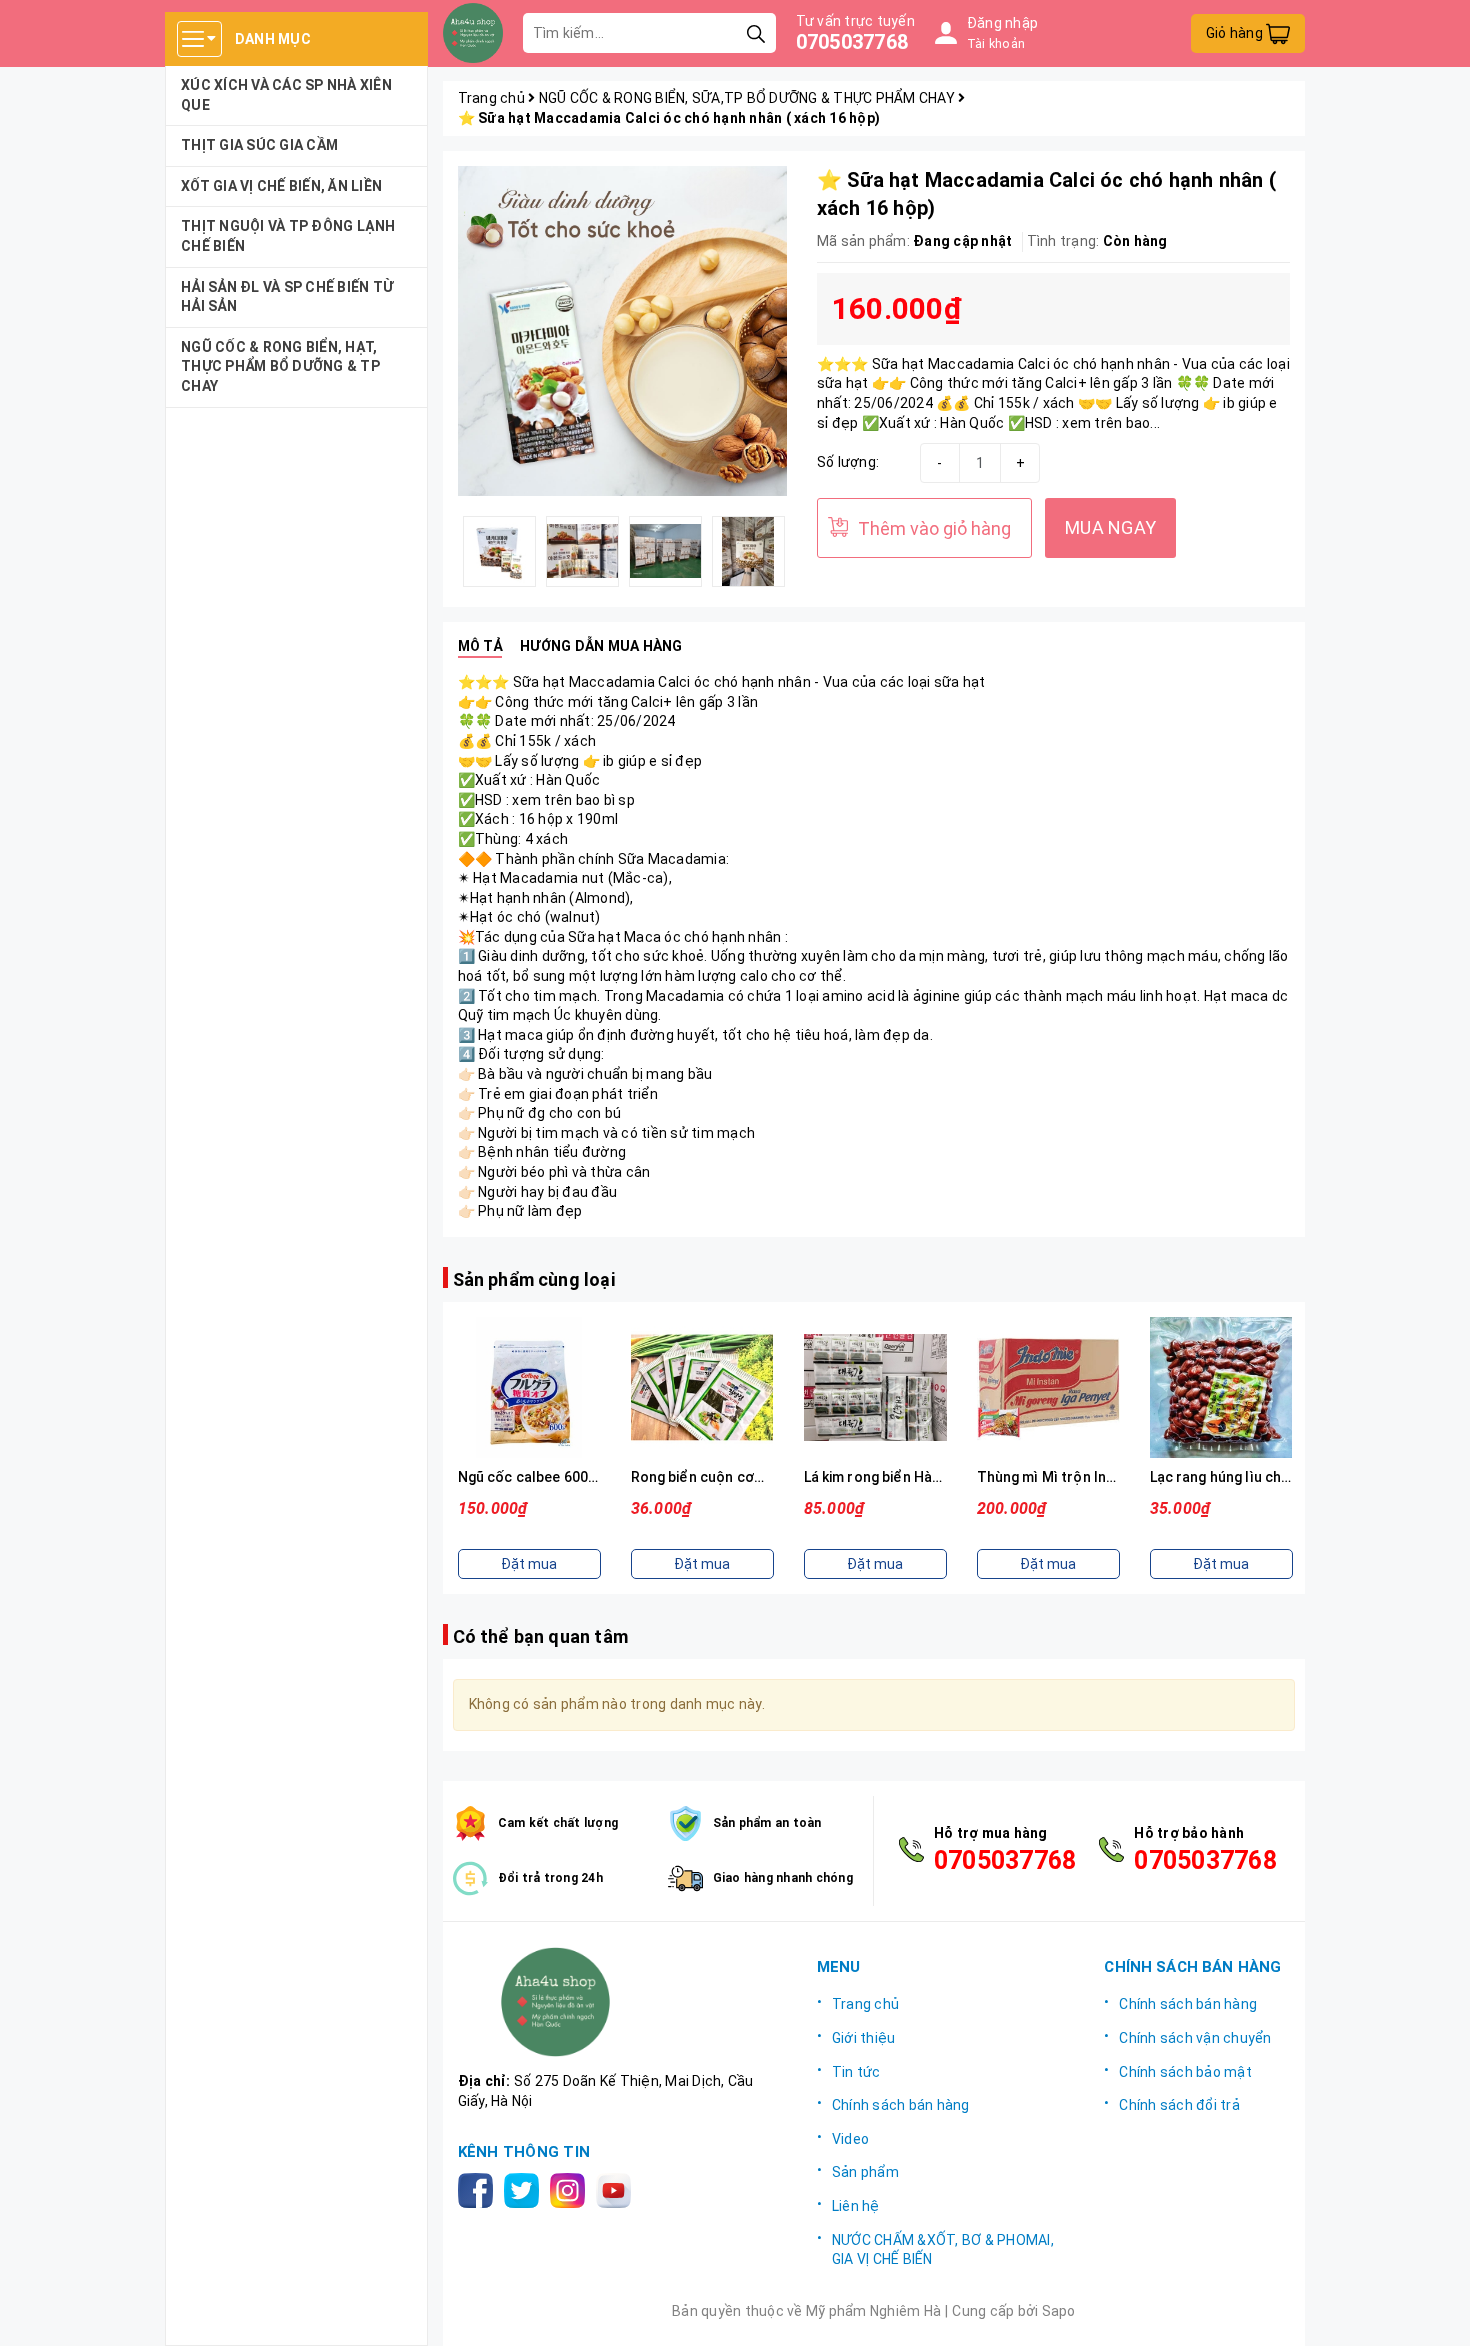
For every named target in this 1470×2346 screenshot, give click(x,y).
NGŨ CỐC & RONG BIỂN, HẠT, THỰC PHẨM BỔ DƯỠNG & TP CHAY (280, 366)
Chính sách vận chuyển (1195, 2038)
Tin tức (856, 2072)
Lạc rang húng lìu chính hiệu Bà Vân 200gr (1287, 1477)
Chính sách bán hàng (901, 2105)
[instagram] (571, 2189)
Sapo (1059, 2311)
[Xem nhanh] (529, 1388)
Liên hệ (856, 2206)
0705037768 (852, 42)
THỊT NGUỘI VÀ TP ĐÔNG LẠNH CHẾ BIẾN (288, 236)
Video (850, 2139)
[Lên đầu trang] (1435, 2311)
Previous (443, 551)
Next (802, 551)
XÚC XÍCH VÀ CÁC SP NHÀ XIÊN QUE (286, 95)
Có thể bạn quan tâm (540, 1636)
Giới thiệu (864, 2038)
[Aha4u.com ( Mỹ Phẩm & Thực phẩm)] (473, 33)
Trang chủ (865, 2004)
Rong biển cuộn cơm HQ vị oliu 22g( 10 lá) (767, 1477)
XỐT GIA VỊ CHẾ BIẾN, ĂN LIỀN (281, 186)
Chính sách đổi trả (1179, 2105)
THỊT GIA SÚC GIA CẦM (259, 145)
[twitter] (525, 2189)
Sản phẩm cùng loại (534, 1279)
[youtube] (617, 2189)
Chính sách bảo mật (1185, 2072)
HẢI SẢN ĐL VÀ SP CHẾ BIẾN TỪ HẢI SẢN (287, 297)
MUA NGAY (1110, 527)
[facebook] (479, 2189)
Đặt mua (529, 1564)
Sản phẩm (865, 2172)
